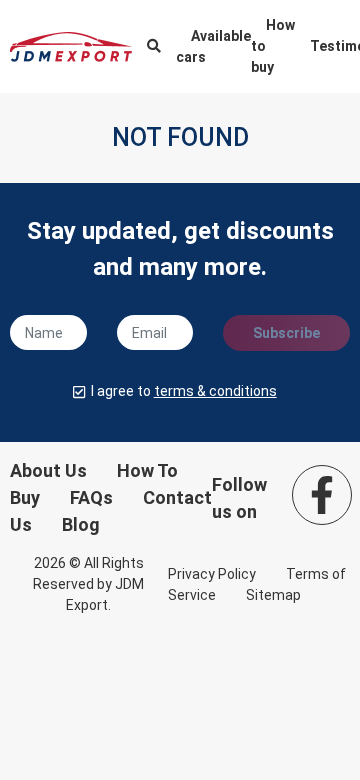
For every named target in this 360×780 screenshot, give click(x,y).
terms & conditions (215, 391)
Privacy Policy (212, 574)
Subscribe (286, 333)
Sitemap (273, 595)
